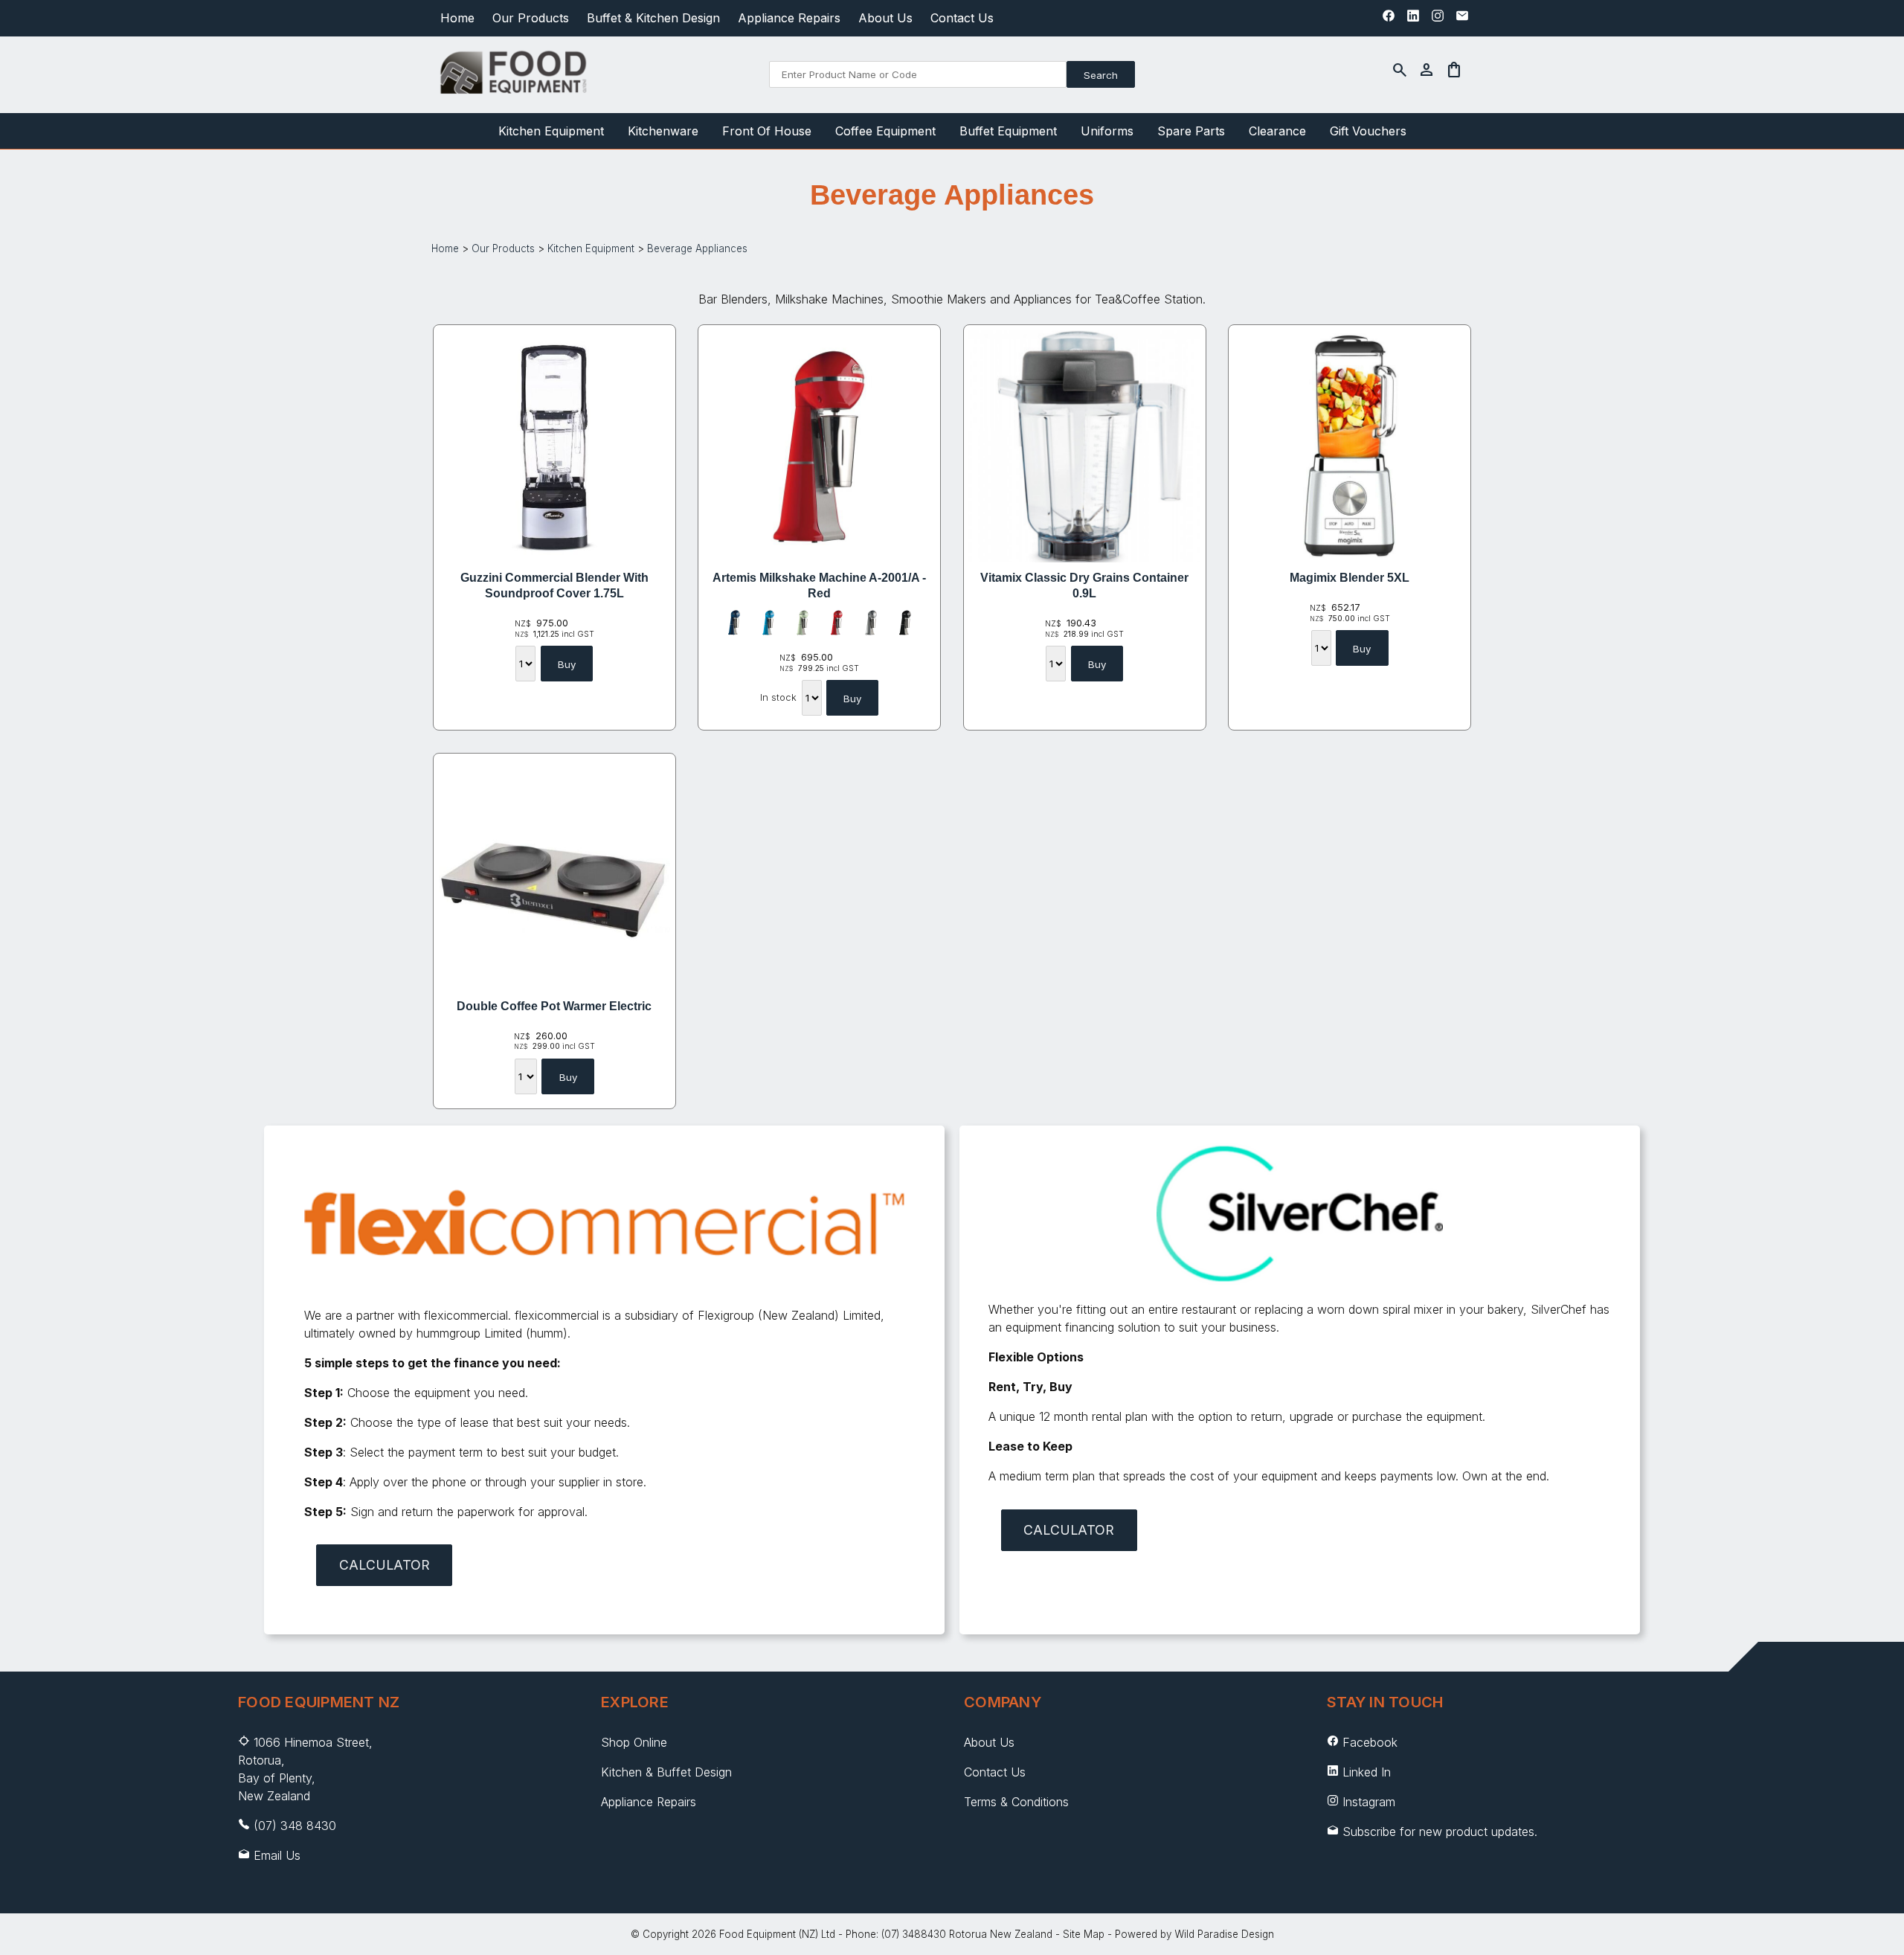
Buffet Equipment (1008, 131)
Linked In (1367, 1772)
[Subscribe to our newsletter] (1462, 19)
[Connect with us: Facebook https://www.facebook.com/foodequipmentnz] (1389, 19)
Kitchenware (663, 131)
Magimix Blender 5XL (1350, 578)
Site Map (1084, 1934)
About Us (885, 18)
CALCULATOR (385, 1565)
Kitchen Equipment (551, 131)
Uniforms (1107, 131)
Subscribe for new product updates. (1438, 1832)
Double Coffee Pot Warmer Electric (554, 1006)
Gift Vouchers (1368, 131)
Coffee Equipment (885, 131)
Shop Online (634, 1742)
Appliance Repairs (789, 18)
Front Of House (767, 131)
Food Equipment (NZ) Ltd (777, 1934)
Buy (567, 664)
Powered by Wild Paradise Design (1194, 1934)
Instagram (1369, 1802)
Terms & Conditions (1016, 1802)
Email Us (277, 1855)
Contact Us (962, 18)
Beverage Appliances (697, 248)
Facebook (1370, 1742)
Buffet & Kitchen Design (653, 18)
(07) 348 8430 (295, 1826)
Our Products (531, 18)
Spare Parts (1191, 131)
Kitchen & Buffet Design (666, 1772)
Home (457, 18)
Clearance (1277, 131)
